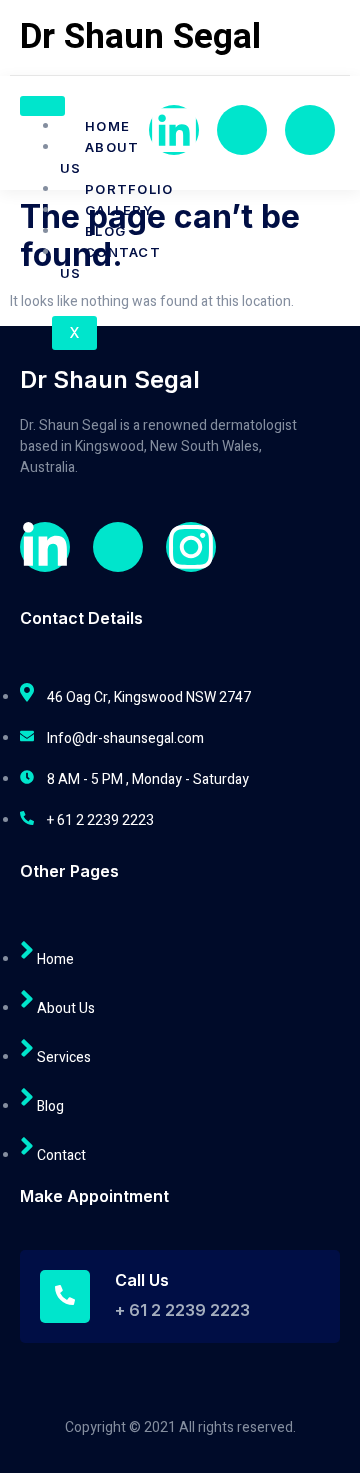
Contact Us (110, 262)
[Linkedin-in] (45, 547)
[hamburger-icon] (42, 106)
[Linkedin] (174, 130)
